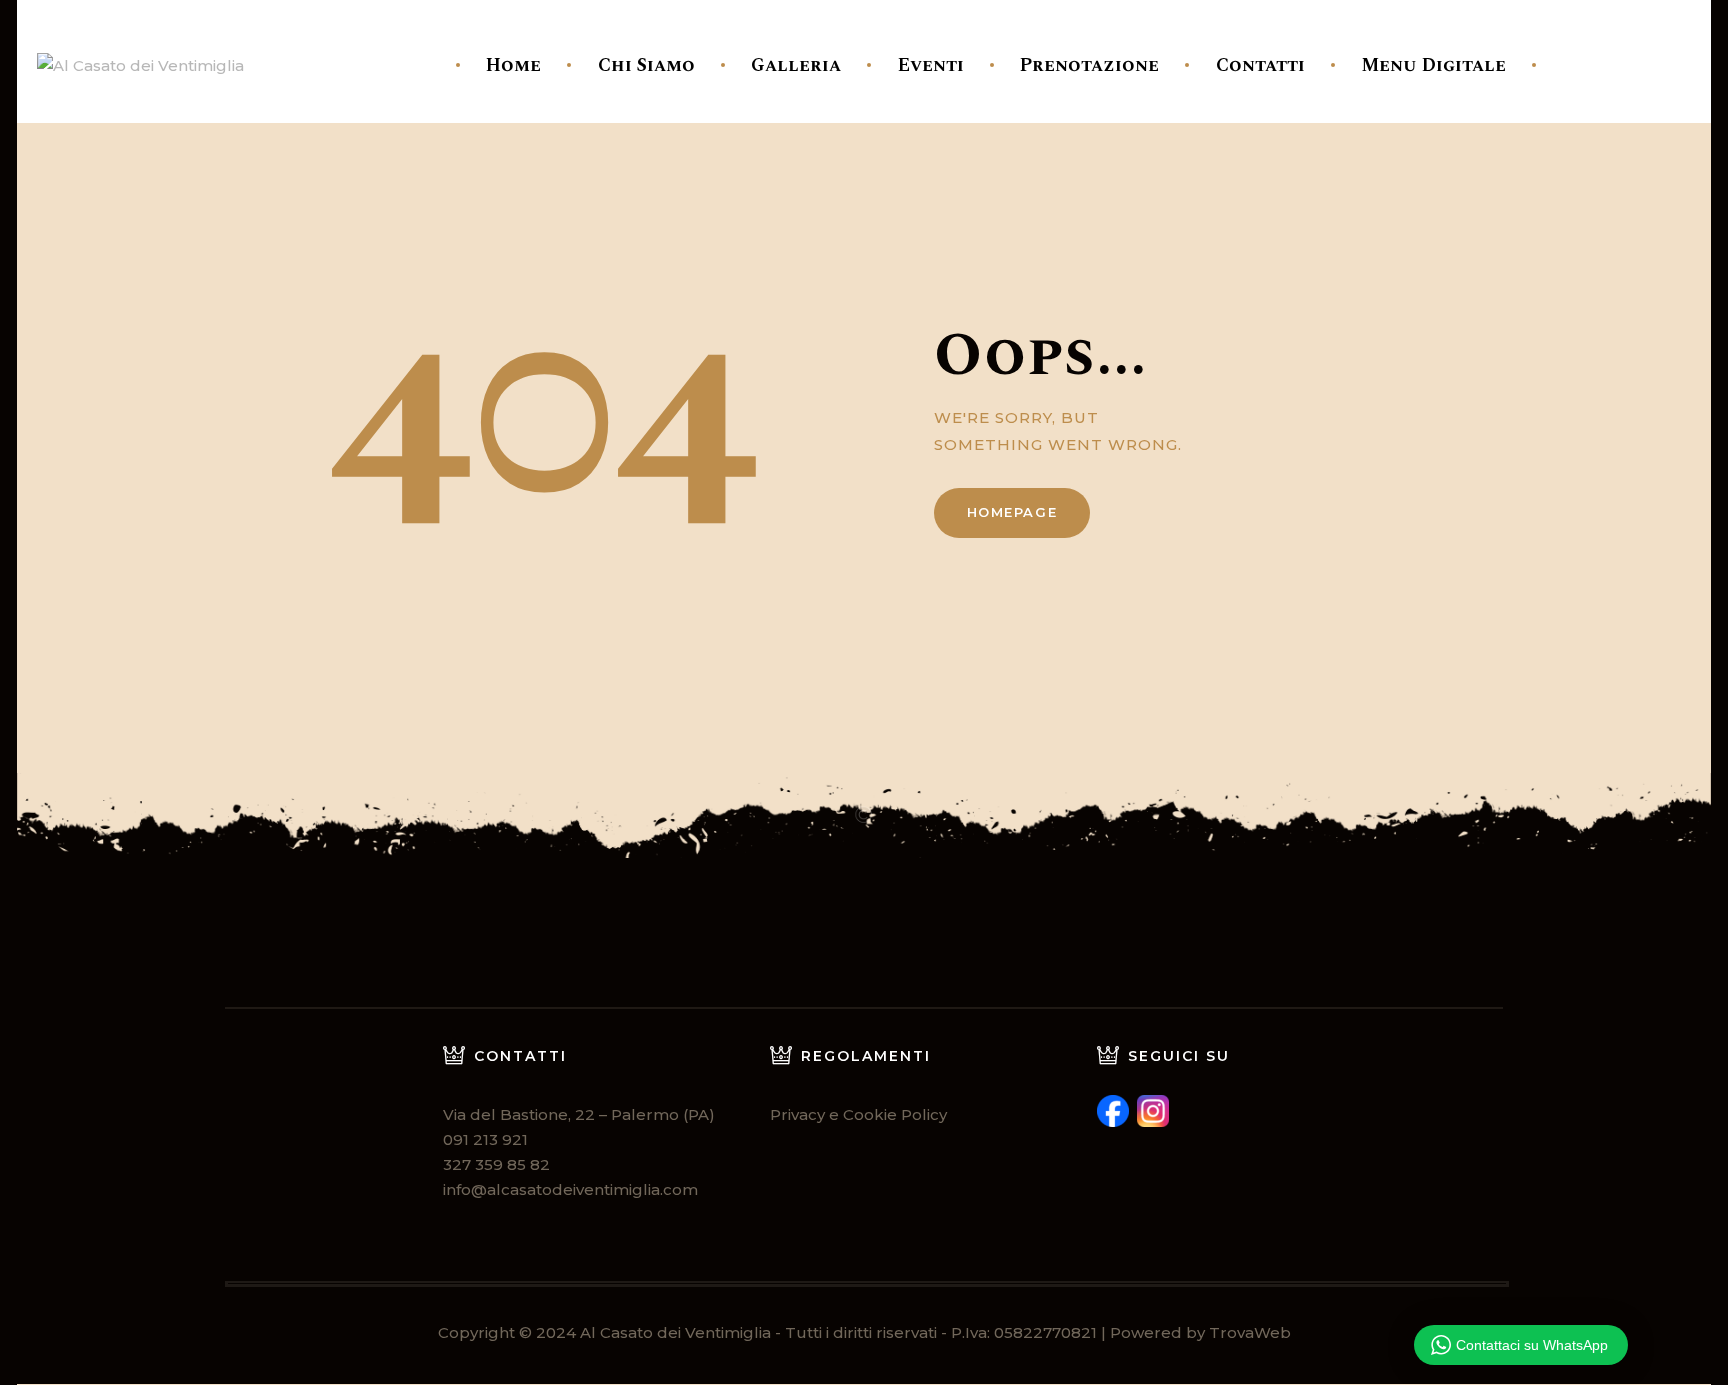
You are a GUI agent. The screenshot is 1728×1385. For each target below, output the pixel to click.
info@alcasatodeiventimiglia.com (570, 1189)
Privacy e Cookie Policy (858, 1114)
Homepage (1012, 512)
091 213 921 (485, 1139)
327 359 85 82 (496, 1164)
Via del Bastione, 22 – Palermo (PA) (579, 1114)
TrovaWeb (1250, 1332)
